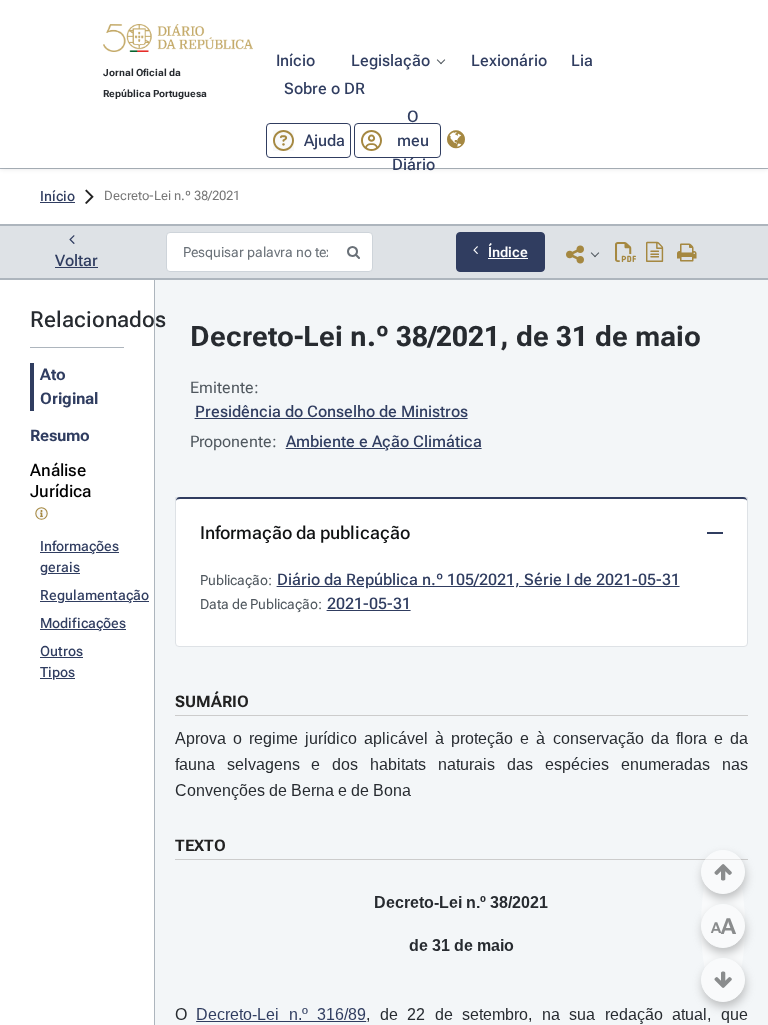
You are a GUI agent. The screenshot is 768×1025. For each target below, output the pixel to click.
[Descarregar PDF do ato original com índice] (655, 254)
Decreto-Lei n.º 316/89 (281, 1014)
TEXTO (200, 845)
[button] (178, 41)
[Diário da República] (178, 42)
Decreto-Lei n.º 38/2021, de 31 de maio (445, 336)
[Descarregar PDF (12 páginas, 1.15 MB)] (625, 254)
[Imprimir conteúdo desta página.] (687, 254)
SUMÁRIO (212, 701)
